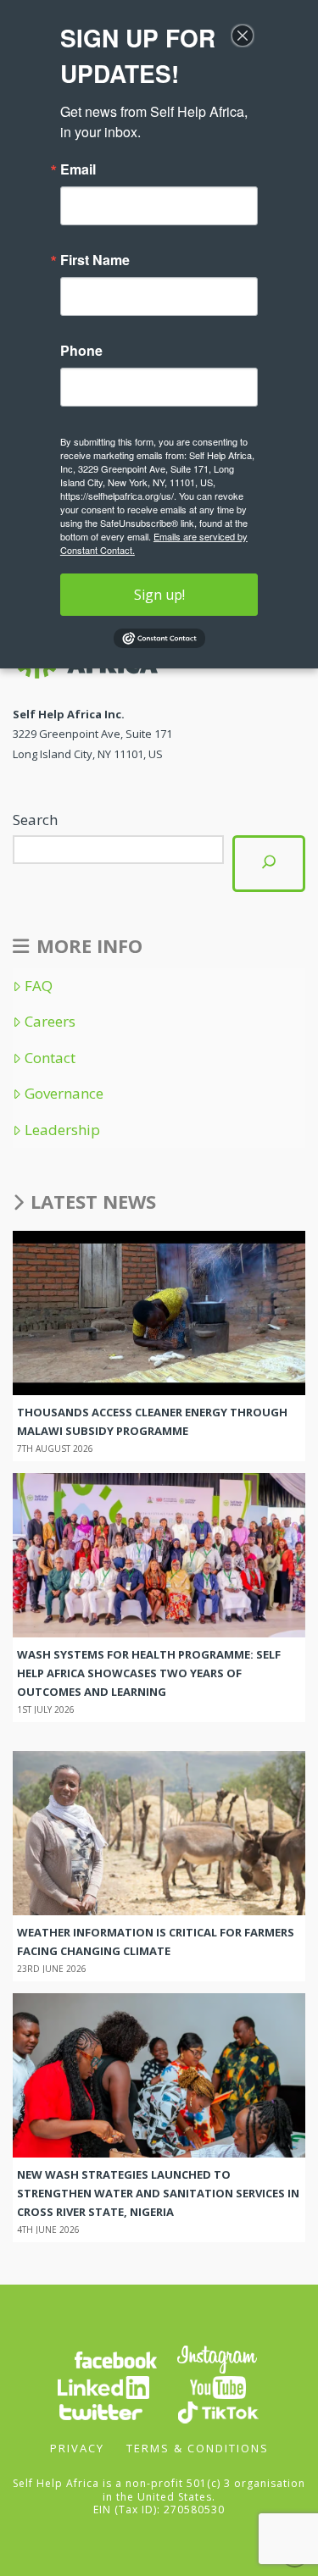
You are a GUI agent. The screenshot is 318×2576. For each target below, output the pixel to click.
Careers (50, 1022)
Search (35, 820)
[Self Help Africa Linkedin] (101, 2386)
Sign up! (159, 595)
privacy (77, 2448)
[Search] (269, 864)
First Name (95, 260)
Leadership (62, 1130)
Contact (50, 1058)
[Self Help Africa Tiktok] (218, 2410)
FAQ (39, 986)
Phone (81, 351)
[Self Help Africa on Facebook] (115, 2358)
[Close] (243, 36)
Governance (64, 1094)
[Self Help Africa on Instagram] (218, 2358)
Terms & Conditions (198, 2448)
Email (78, 169)
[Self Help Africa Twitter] (101, 2410)
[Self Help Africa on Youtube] (218, 2386)
